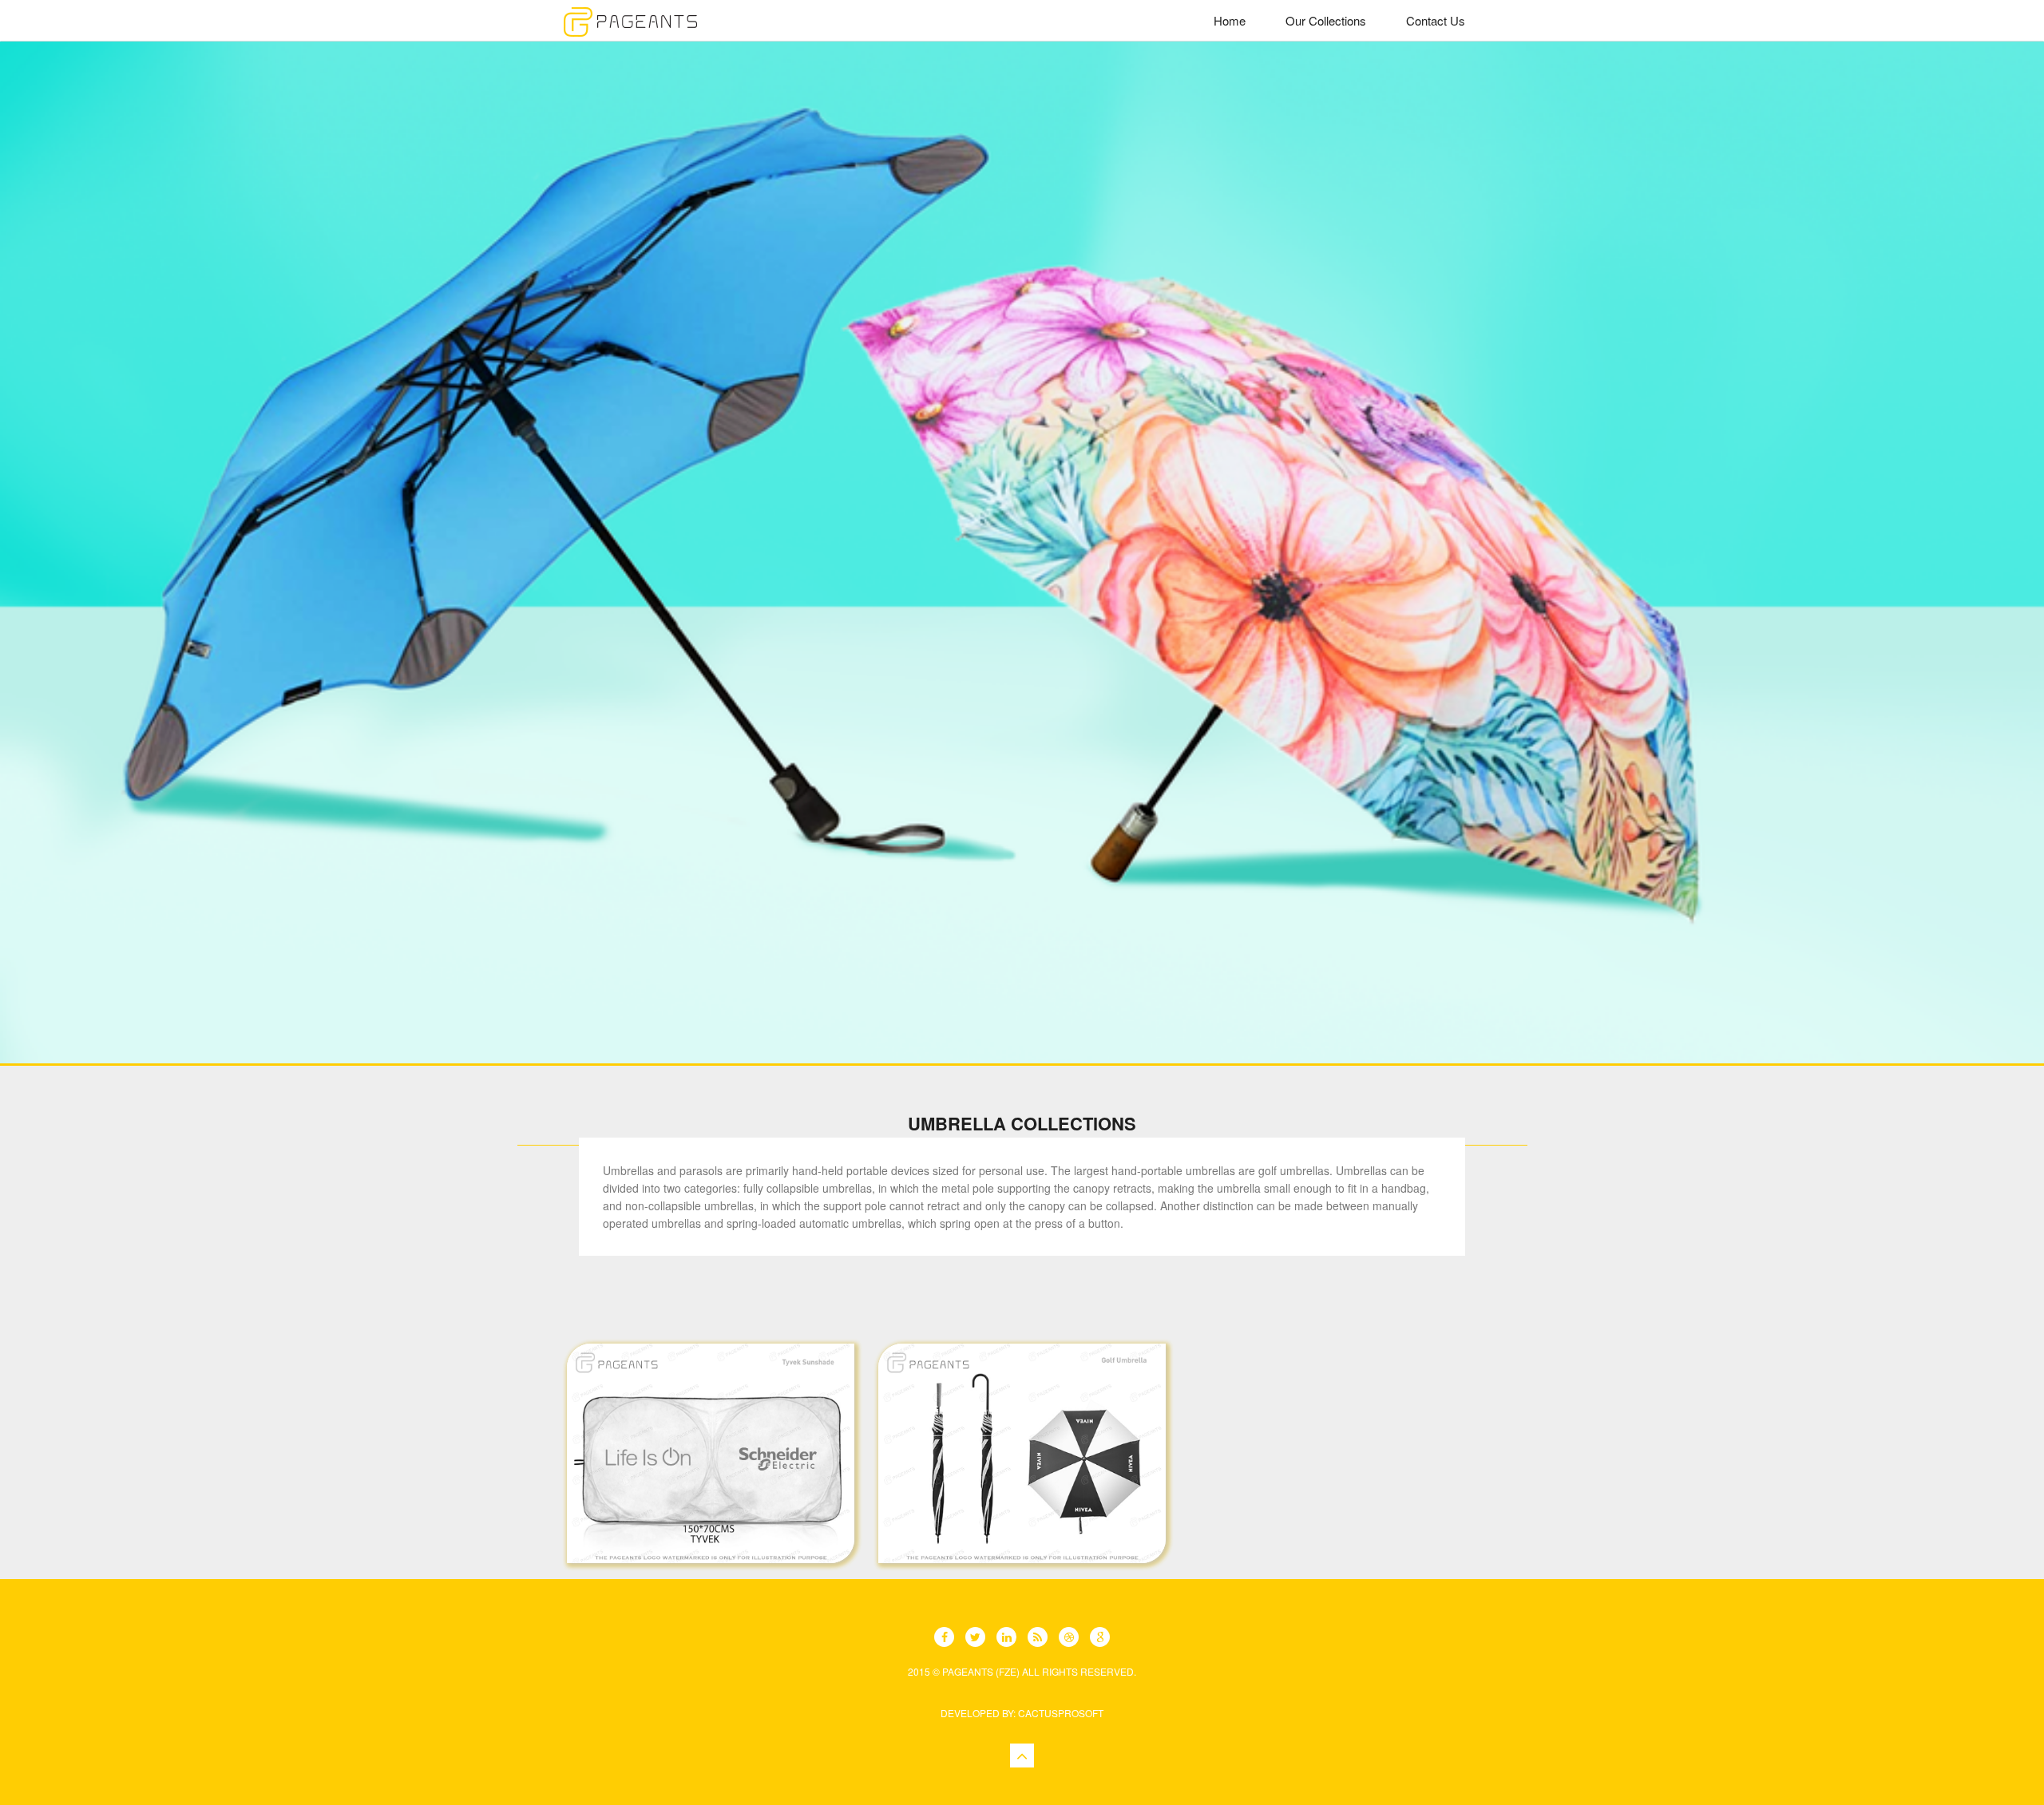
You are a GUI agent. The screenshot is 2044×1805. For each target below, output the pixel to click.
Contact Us (1436, 20)
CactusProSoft (1061, 1713)
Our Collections (1326, 20)
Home (1230, 20)
